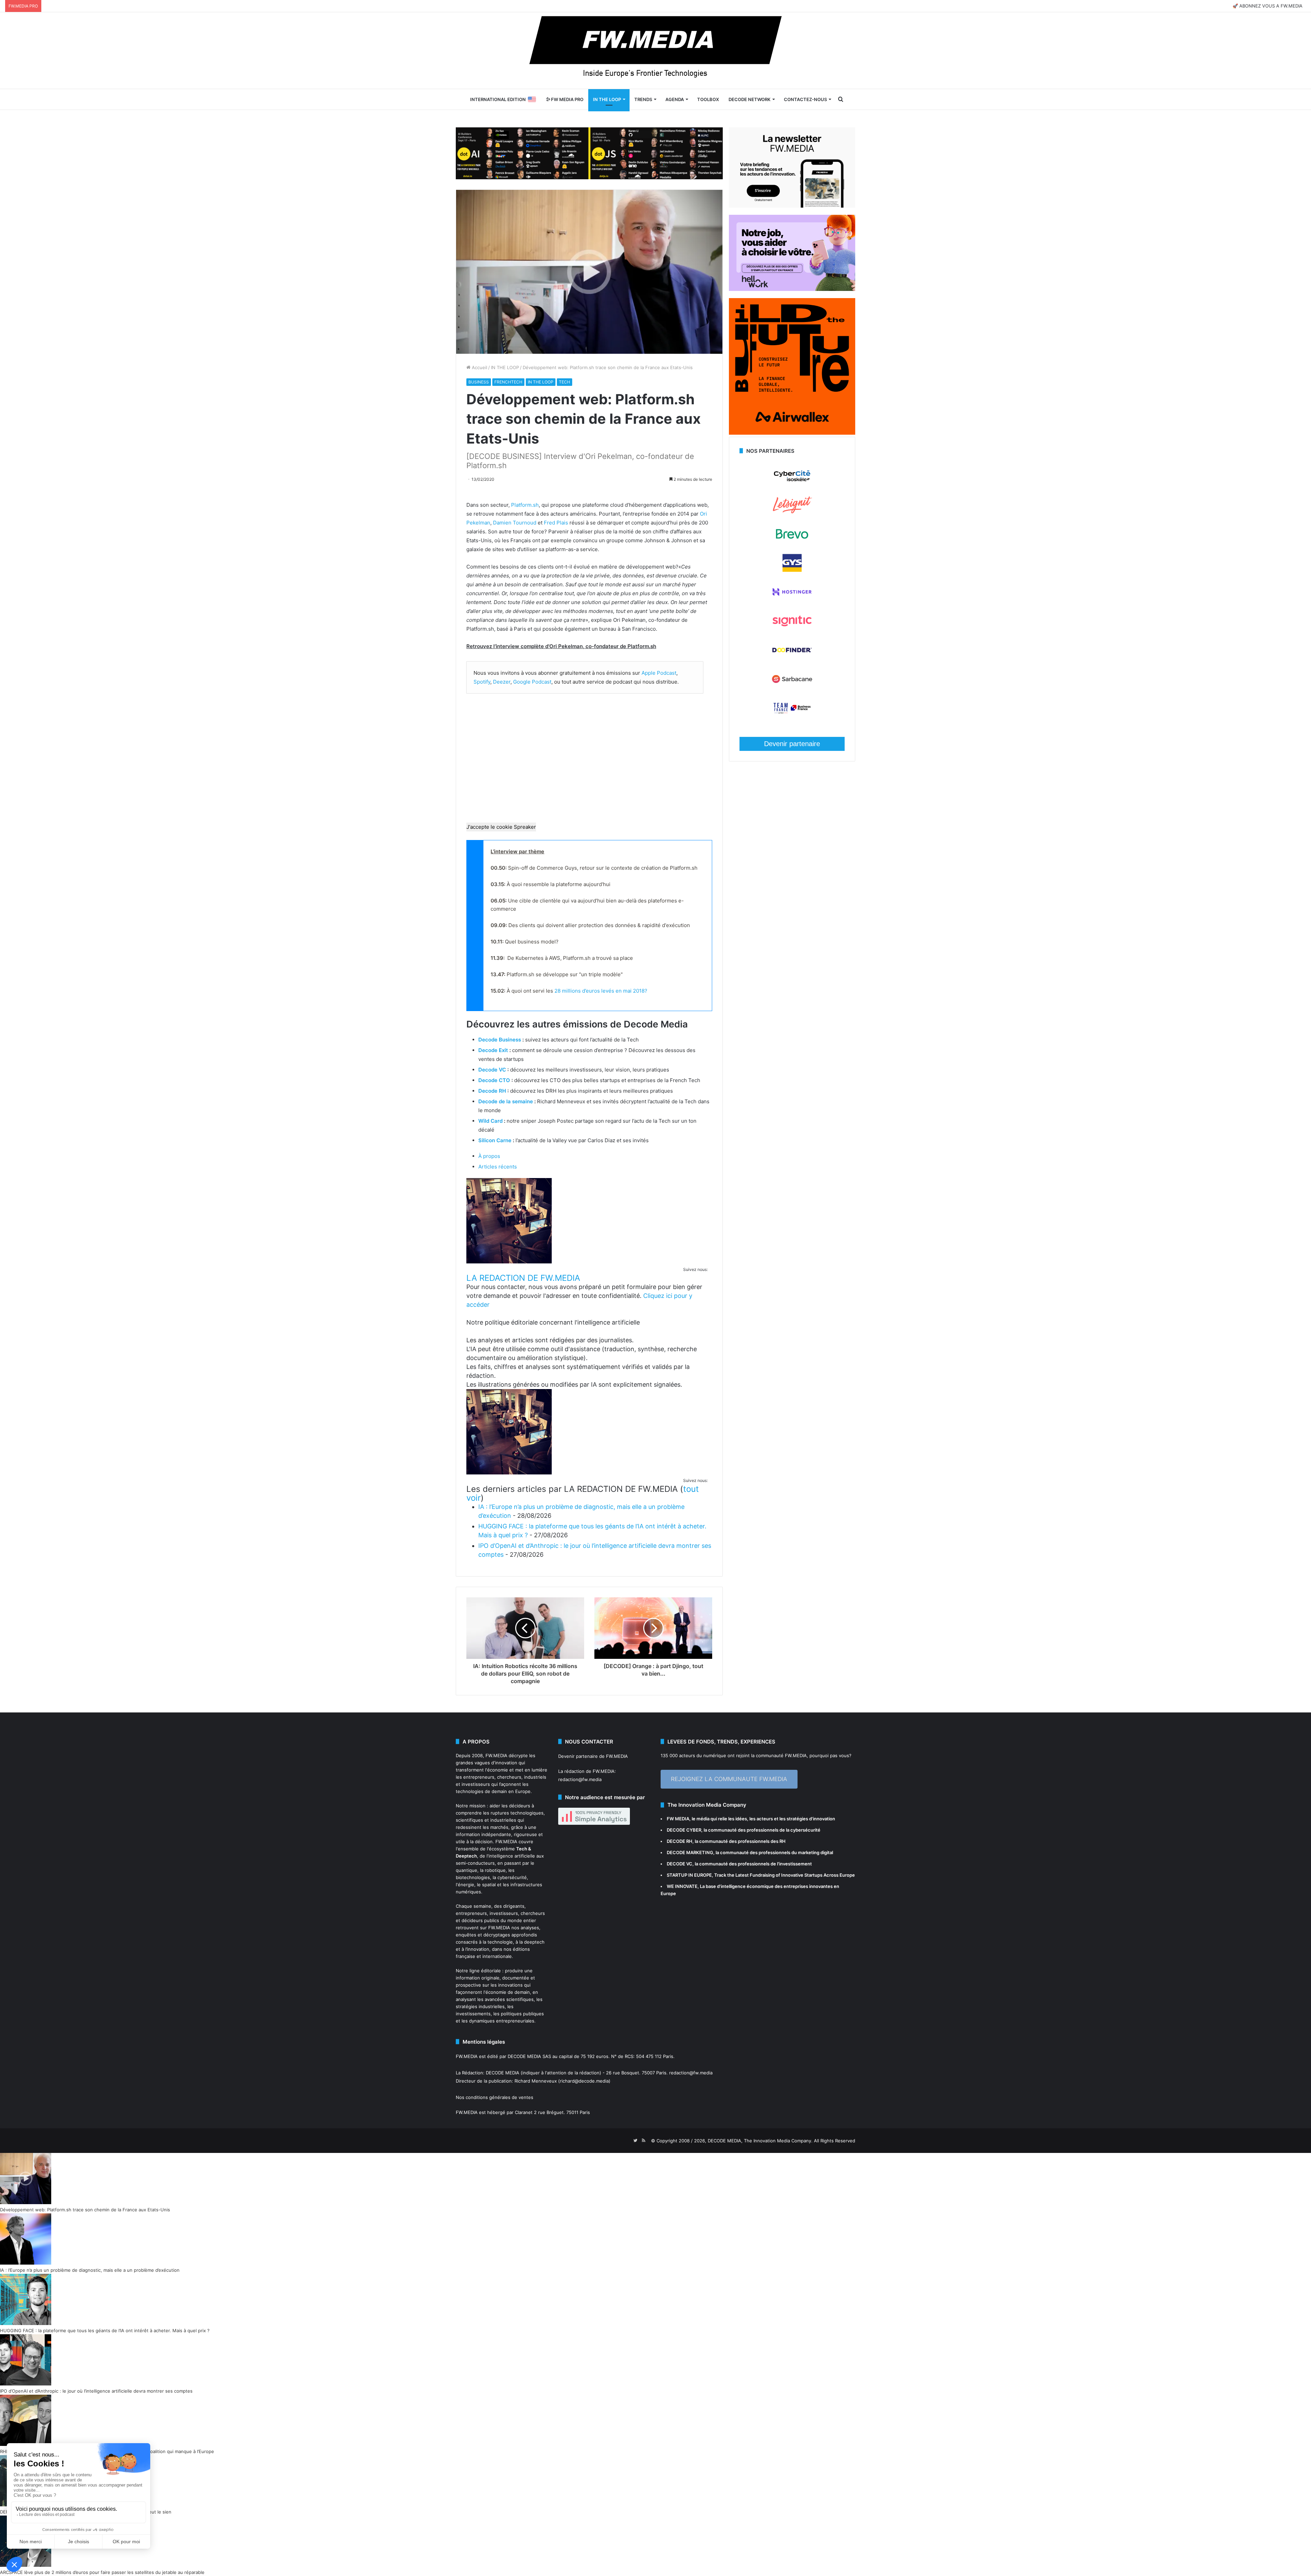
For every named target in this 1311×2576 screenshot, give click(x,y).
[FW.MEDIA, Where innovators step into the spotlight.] (655, 51)
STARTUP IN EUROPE (689, 1875)
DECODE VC (680, 1864)
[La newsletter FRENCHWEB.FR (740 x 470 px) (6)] (792, 206)
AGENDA (675, 99)
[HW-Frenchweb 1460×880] (792, 289)
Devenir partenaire (792, 744)
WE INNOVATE (682, 1886)
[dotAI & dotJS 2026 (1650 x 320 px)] (589, 153)
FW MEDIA (678, 1819)
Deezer (502, 682)
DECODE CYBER (684, 1830)
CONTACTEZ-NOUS (805, 99)
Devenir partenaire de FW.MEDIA (593, 1756)
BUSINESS (479, 382)
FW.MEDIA (496, 1755)
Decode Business (500, 1040)
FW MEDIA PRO (567, 99)
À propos (489, 1156)
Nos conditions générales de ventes (495, 2097)
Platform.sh (525, 505)
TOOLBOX (708, 99)
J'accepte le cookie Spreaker (501, 827)
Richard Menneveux (536, 2081)
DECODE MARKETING (690, 1852)
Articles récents (498, 1167)
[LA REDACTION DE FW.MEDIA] (509, 1262)
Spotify (482, 682)
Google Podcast (532, 682)
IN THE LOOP (607, 99)
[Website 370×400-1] (792, 433)
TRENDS (643, 99)
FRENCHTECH (508, 382)
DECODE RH (680, 1841)
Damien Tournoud (515, 523)
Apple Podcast (659, 673)
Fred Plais (556, 523)
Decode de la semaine (506, 1101)
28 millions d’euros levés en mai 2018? (601, 991)
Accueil (479, 367)
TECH (565, 382)
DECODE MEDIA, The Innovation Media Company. (760, 2141)
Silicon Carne (495, 1140)
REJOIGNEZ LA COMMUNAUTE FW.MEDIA (729, 1779)
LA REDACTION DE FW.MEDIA (523, 1278)
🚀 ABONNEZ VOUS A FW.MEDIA (1267, 6)
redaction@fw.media (580, 1779)
